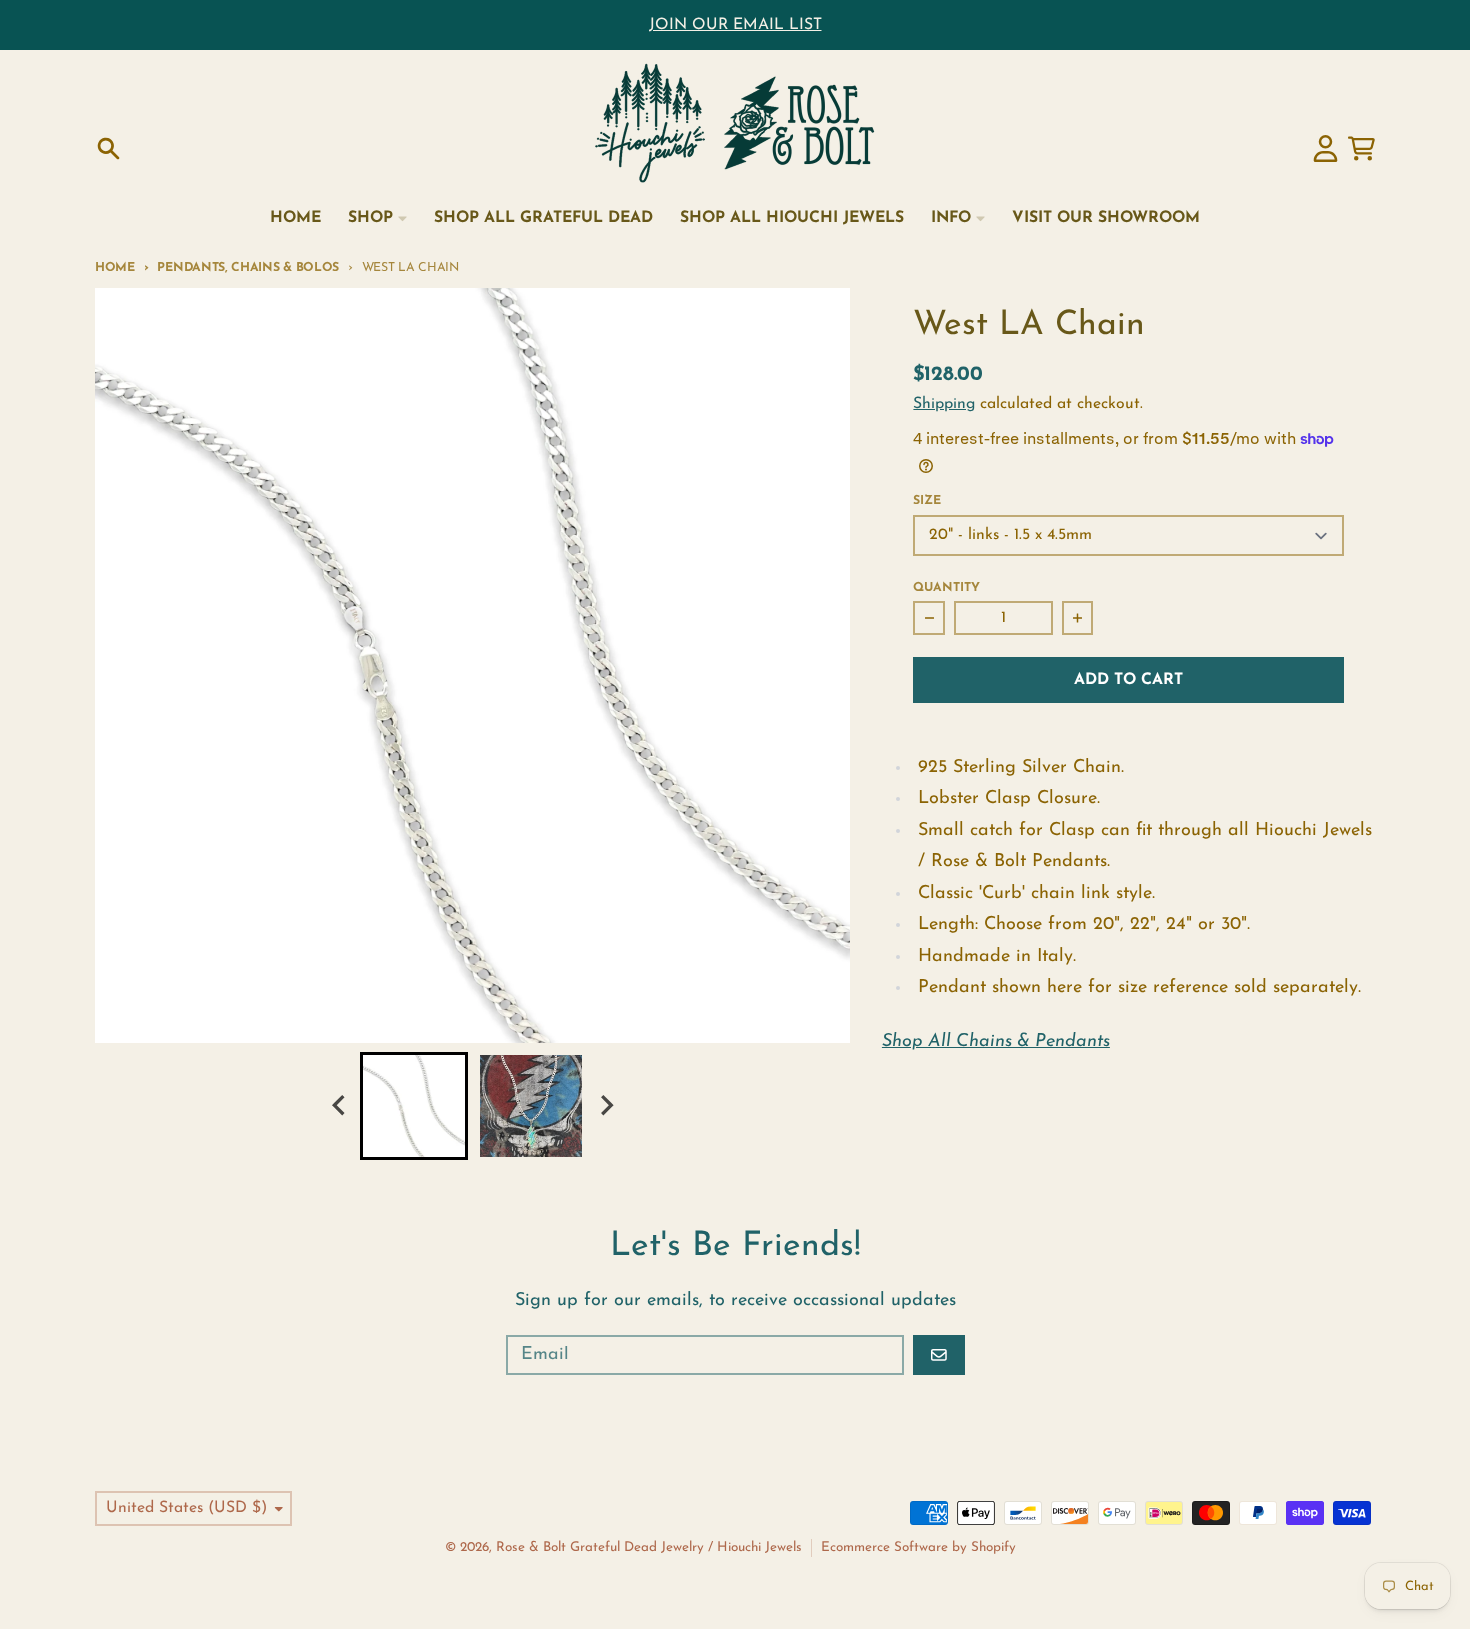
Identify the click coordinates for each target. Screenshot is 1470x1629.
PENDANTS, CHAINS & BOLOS (248, 268)
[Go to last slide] (340, 1105)
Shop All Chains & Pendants (996, 1042)
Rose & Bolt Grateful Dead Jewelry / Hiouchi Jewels (649, 1547)
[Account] (1325, 148)
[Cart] (1361, 148)
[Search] (108, 148)
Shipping (944, 404)
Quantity (946, 588)
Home (115, 268)
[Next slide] (606, 1105)
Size (927, 501)
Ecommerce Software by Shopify (918, 1547)
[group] (414, 1106)
